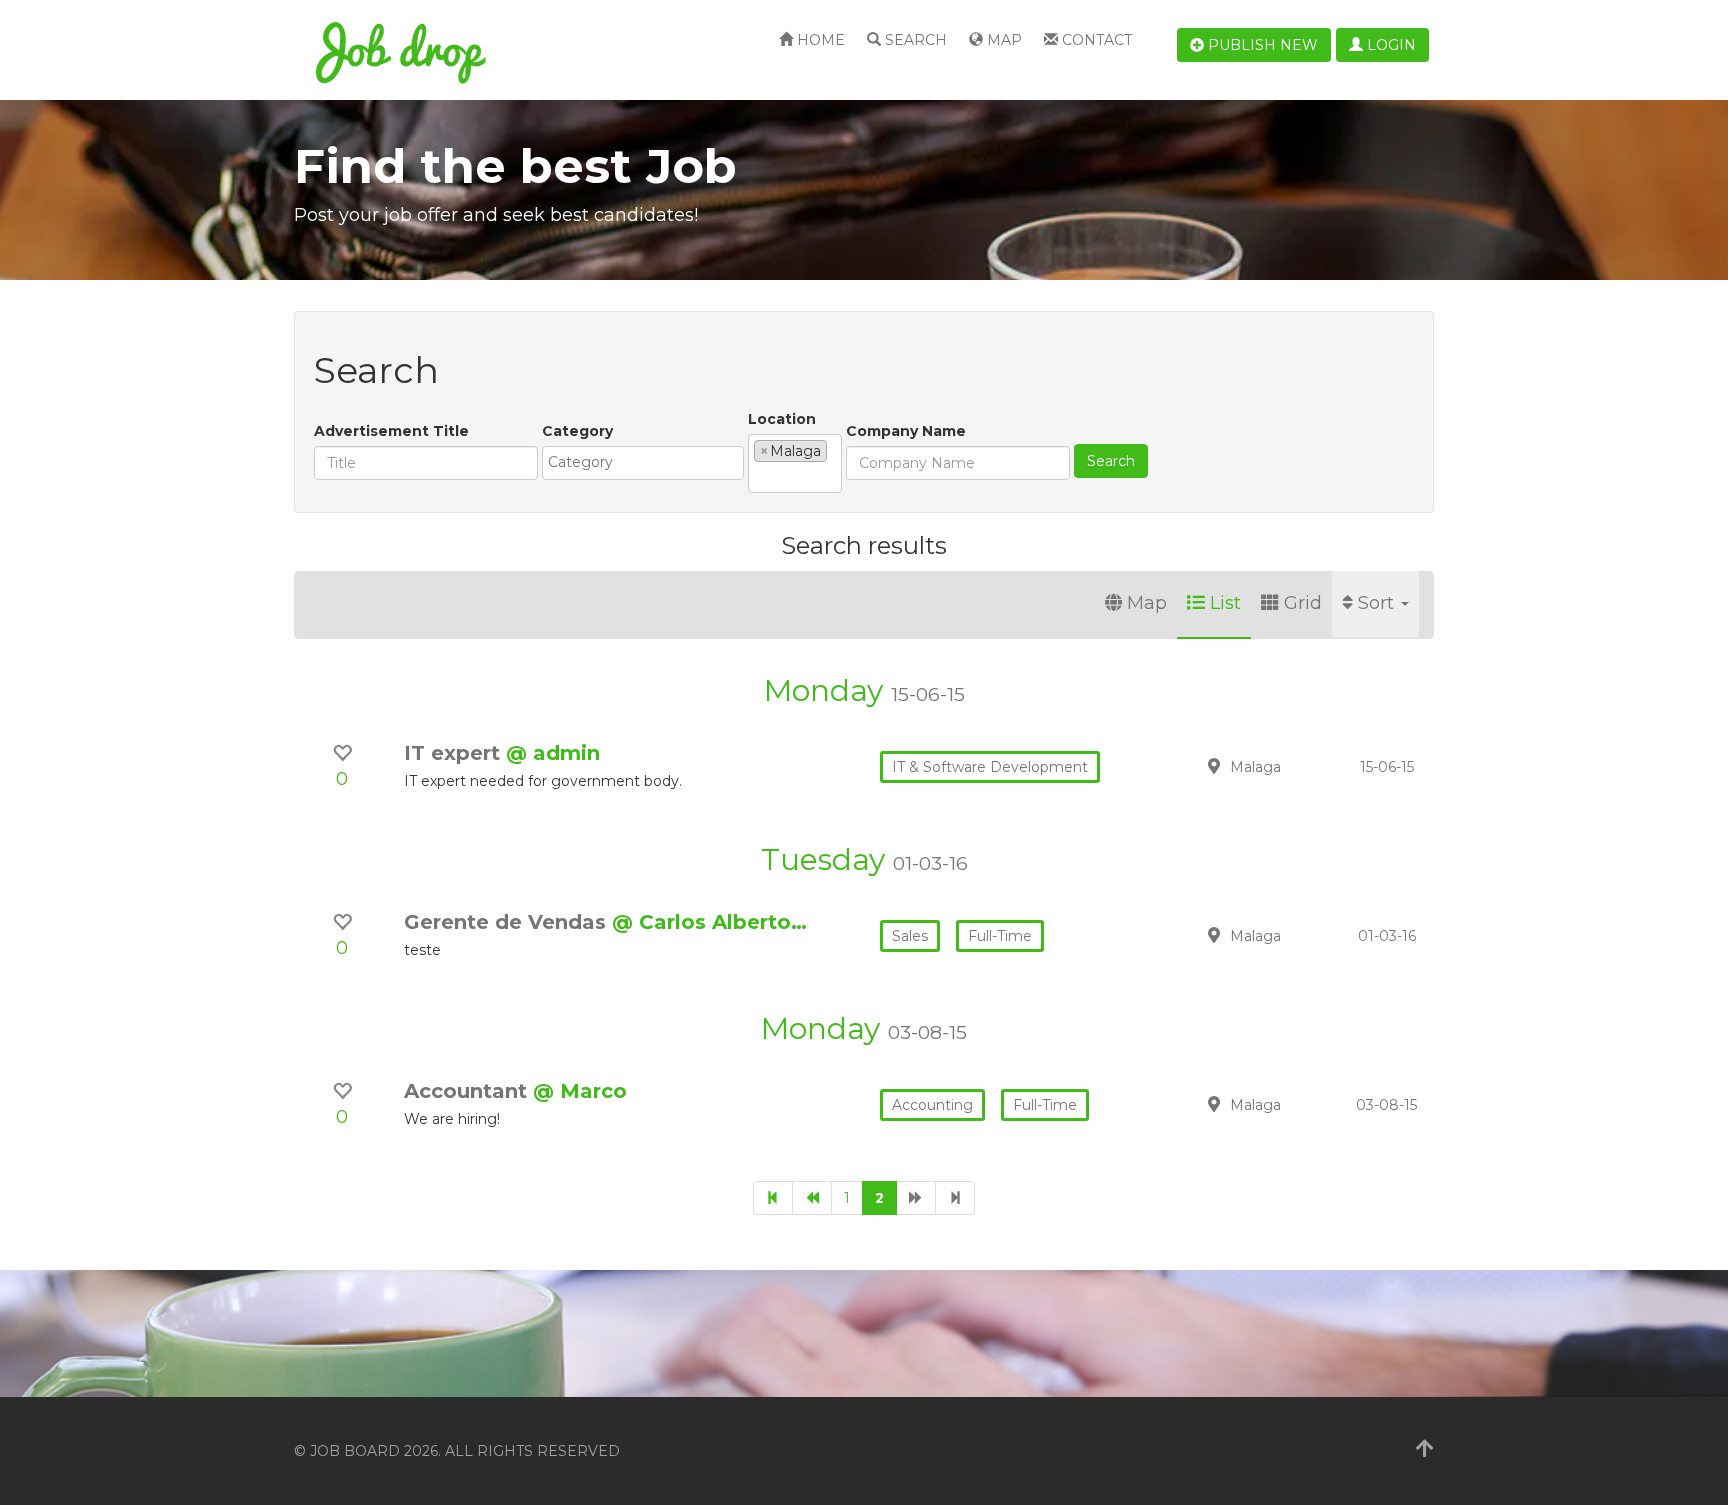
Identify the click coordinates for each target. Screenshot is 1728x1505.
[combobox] (643, 463)
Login (1389, 45)
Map (1002, 40)
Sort (1378, 603)
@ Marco (580, 1091)
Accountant (468, 1091)
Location (782, 419)
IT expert (455, 753)
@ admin (553, 753)
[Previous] (812, 1198)
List (1225, 603)
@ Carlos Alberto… (709, 922)
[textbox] (648, 462)
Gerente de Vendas (508, 922)
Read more (1293, 766)
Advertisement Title (391, 431)
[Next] (916, 1198)
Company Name (906, 431)
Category (577, 431)
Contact (1095, 40)
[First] (773, 1198)
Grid (1303, 603)
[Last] (955, 1198)
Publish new (1261, 45)
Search (914, 40)
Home (819, 40)
